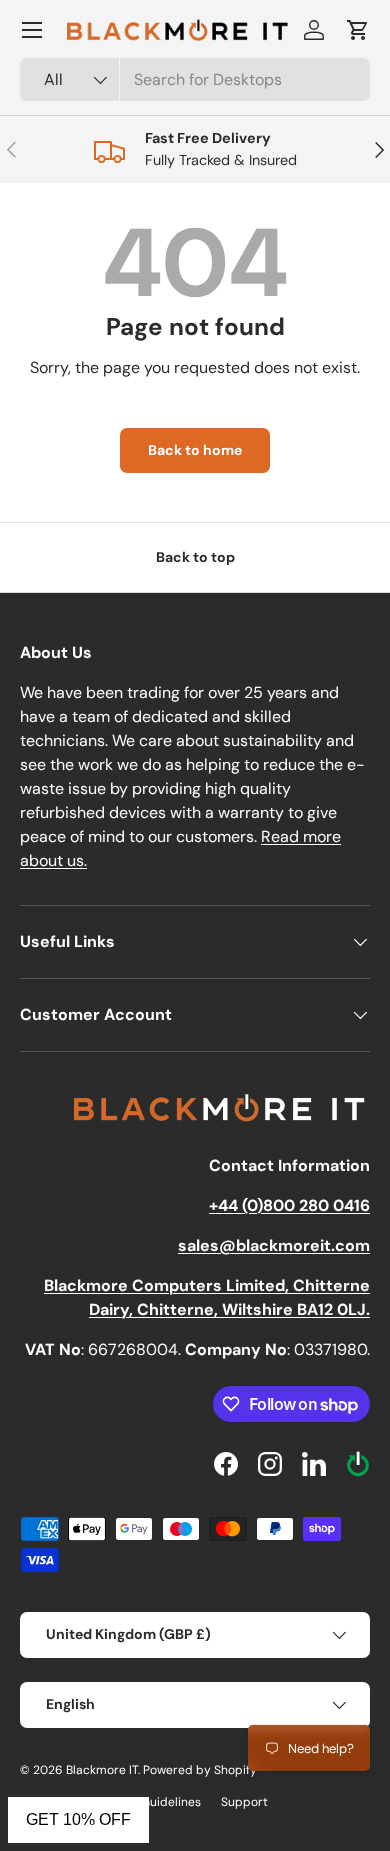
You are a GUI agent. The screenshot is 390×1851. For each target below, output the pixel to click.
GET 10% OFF (78, 1819)
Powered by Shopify (200, 1770)
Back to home (195, 450)
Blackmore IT (102, 1770)
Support (244, 1802)
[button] (358, 30)
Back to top (195, 557)
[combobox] (195, 79)
